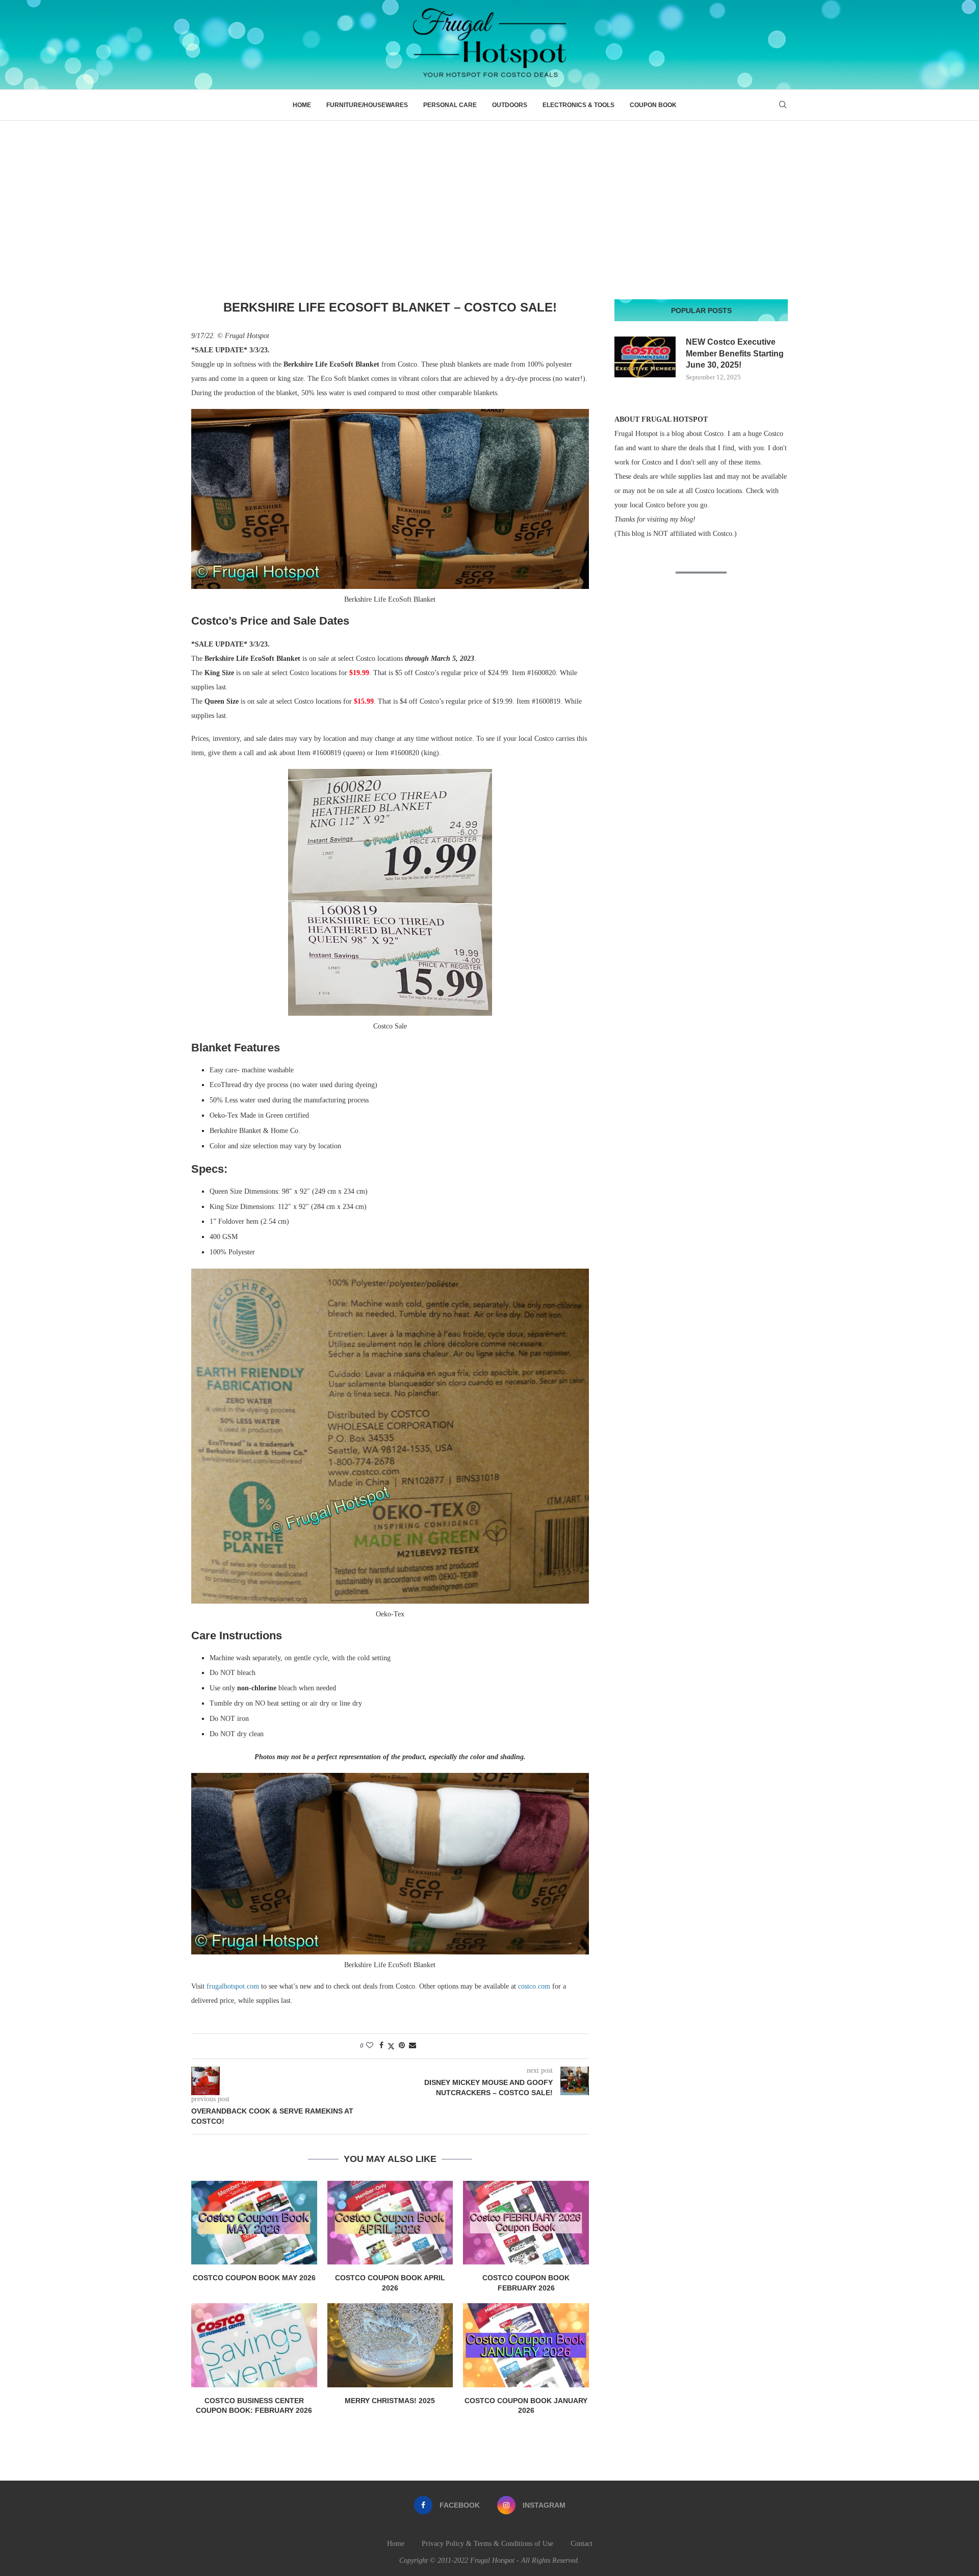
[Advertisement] (489, 197)
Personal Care (450, 105)
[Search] (783, 105)
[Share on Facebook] (381, 2046)
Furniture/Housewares (367, 105)
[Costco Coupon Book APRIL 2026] (390, 2223)
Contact (582, 2544)
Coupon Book (653, 105)
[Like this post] (370, 2046)
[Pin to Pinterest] (402, 2046)
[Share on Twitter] (391, 2046)
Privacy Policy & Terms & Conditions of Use (487, 2544)
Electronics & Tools (578, 105)
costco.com (534, 1986)
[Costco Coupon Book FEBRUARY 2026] (526, 2223)
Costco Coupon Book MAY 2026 (254, 2278)
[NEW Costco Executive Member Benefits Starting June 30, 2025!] (645, 357)
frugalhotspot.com (233, 1986)
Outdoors (510, 105)
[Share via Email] (413, 2046)
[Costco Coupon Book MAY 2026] (254, 2223)
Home (302, 105)
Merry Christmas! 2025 (390, 2401)
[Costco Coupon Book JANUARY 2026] (526, 2345)
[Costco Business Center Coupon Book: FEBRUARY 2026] (254, 2345)
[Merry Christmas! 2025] (390, 2345)
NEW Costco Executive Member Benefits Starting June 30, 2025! (735, 353)
